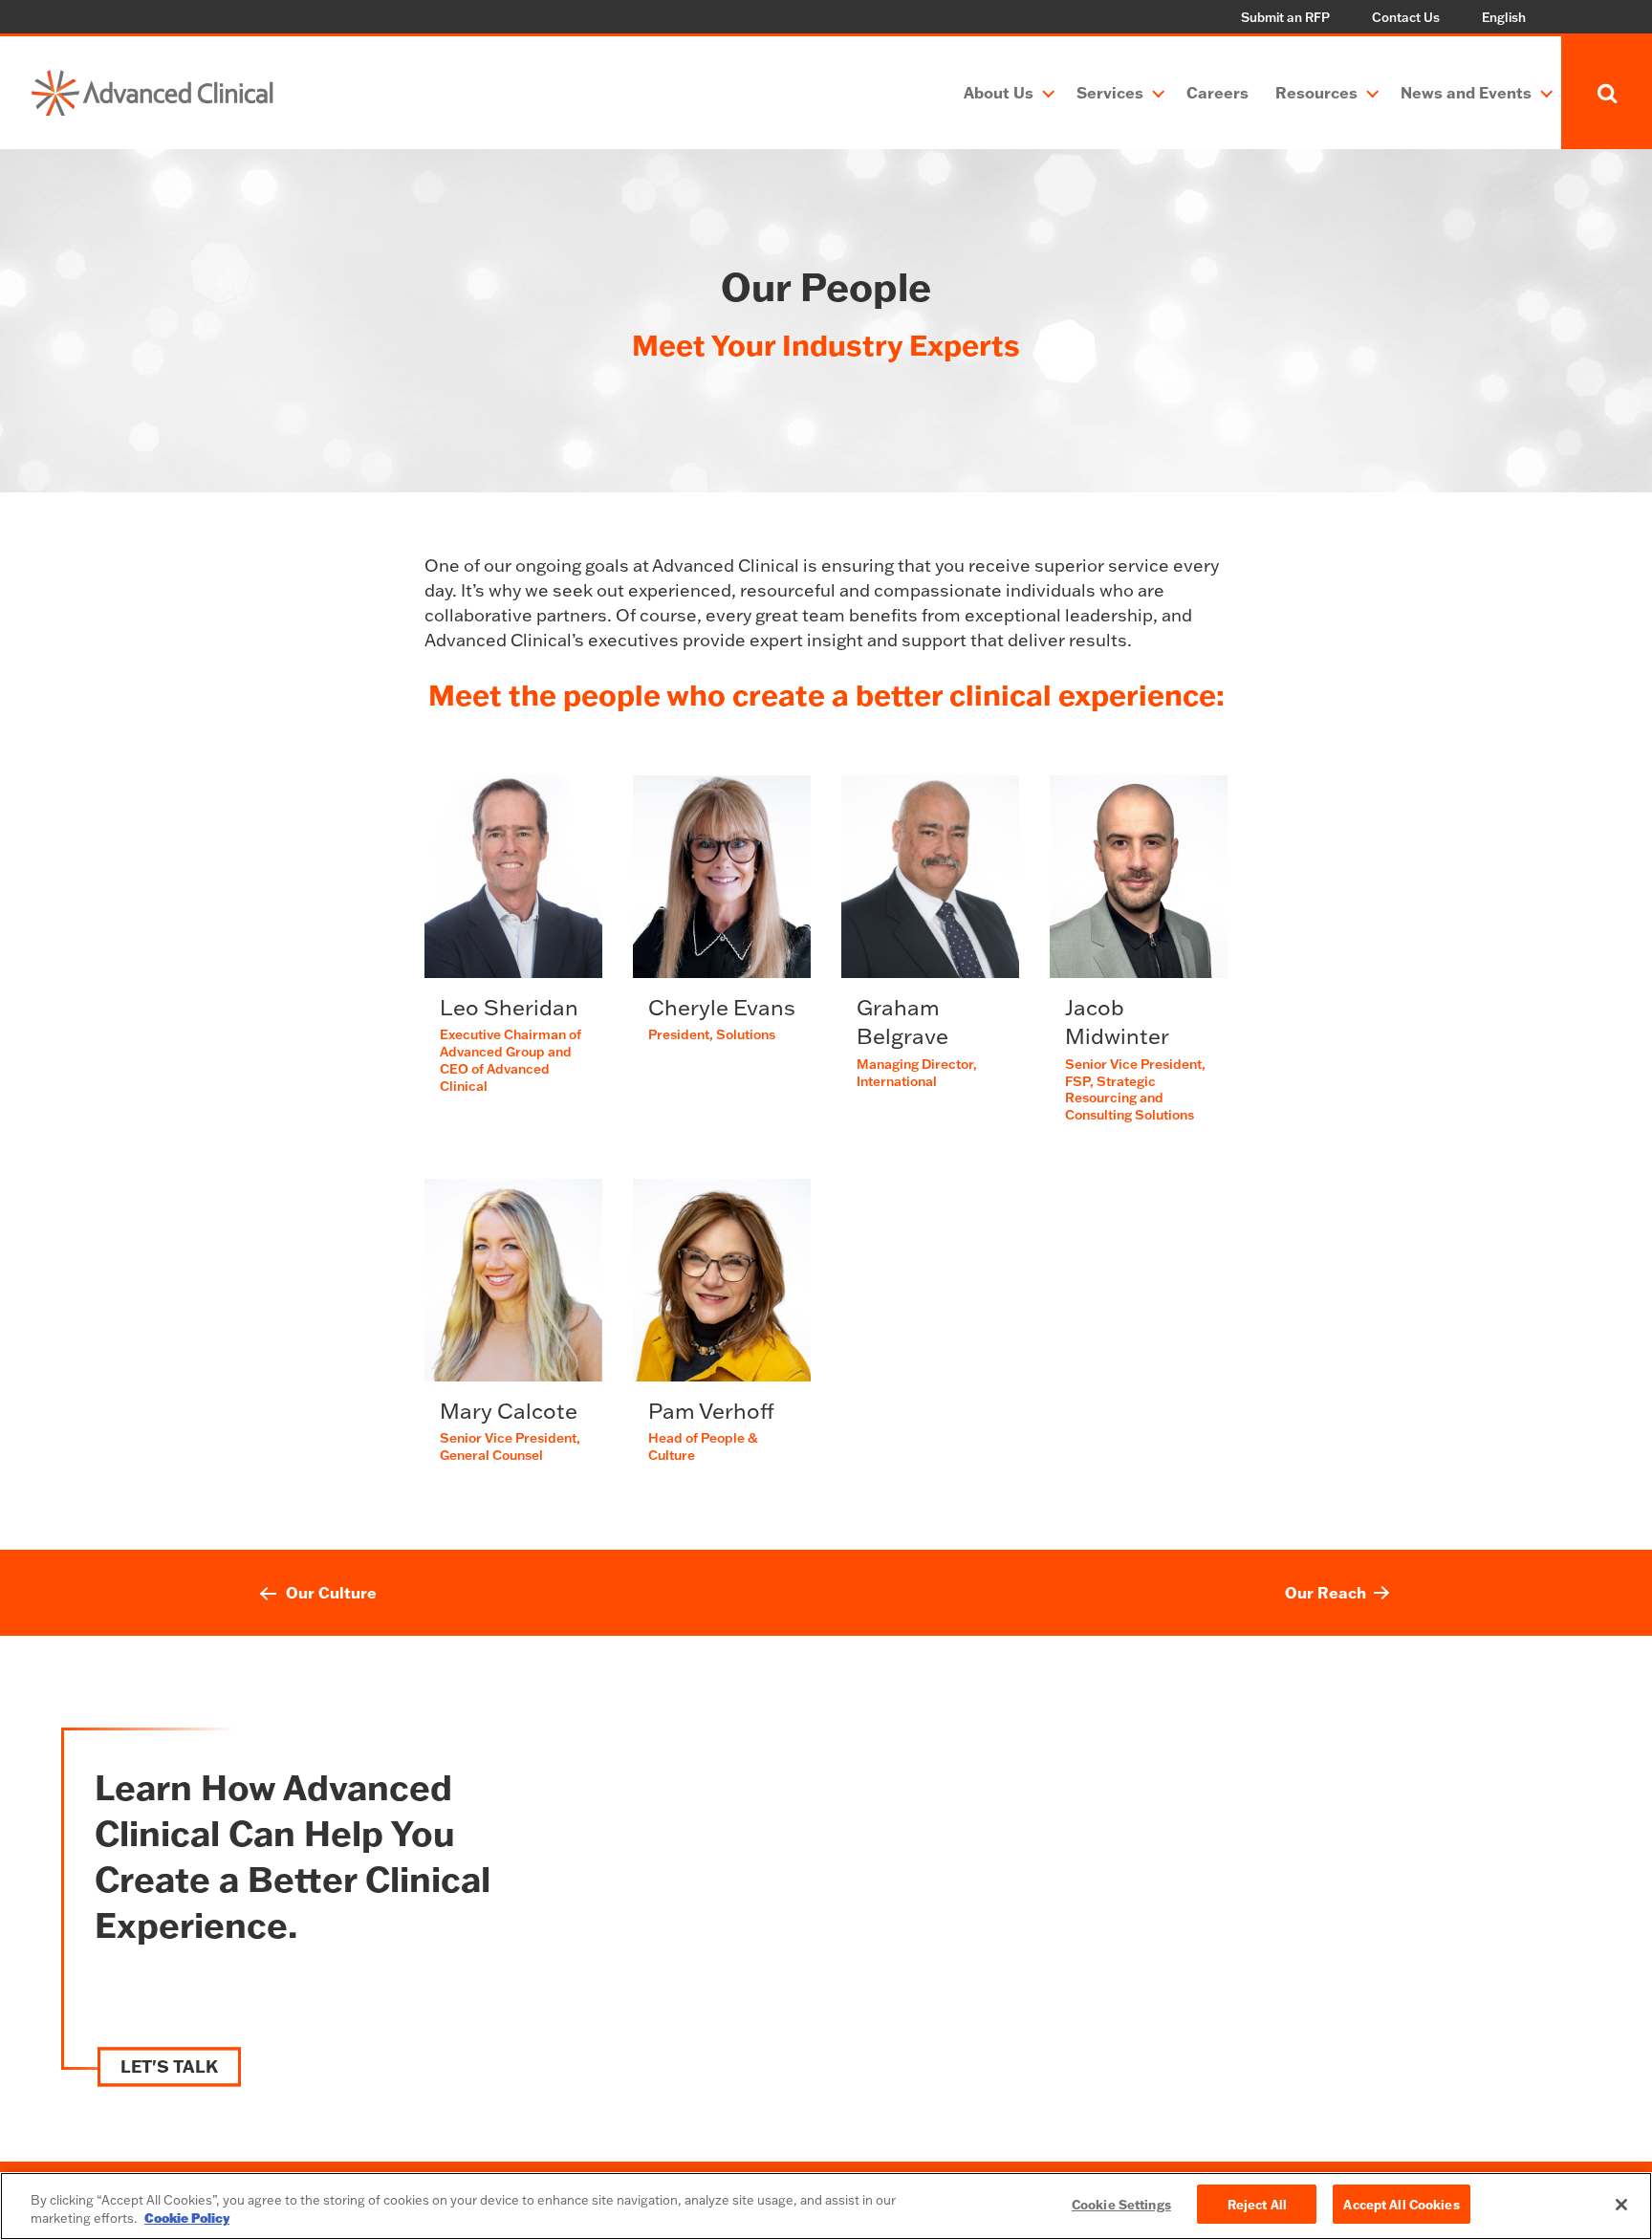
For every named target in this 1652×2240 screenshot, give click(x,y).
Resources (1316, 92)
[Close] (1621, 2205)
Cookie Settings (1121, 2204)
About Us (999, 92)
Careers (1217, 92)
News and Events (1466, 92)
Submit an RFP (1285, 17)
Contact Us (1406, 17)
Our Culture (331, 1592)
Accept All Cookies (1401, 2204)
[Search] (1607, 93)
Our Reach (1326, 1592)
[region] (826, 2206)
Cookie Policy (187, 2219)
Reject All (1257, 2204)
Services (1110, 92)
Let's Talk (169, 2067)
